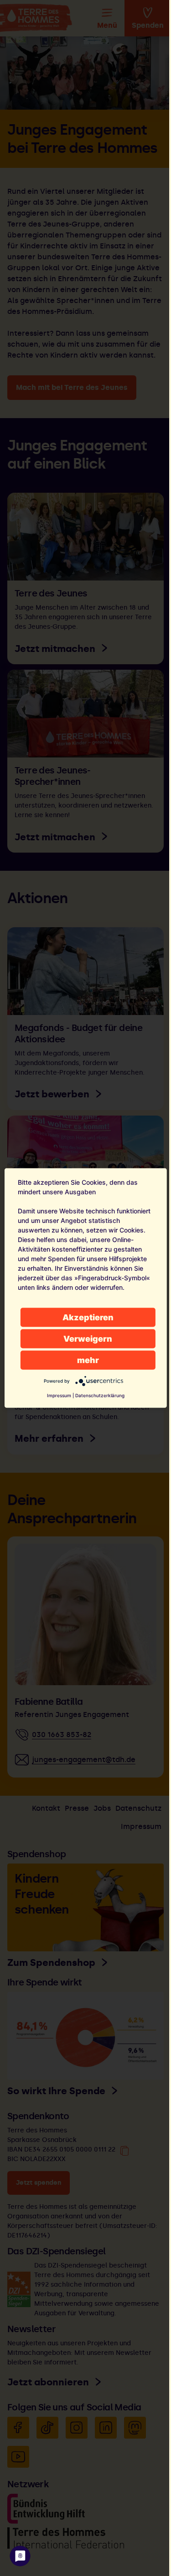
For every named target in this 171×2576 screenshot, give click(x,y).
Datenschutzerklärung (100, 1395)
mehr (88, 1360)
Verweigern (88, 1339)
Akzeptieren (88, 1317)
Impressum (59, 1395)
